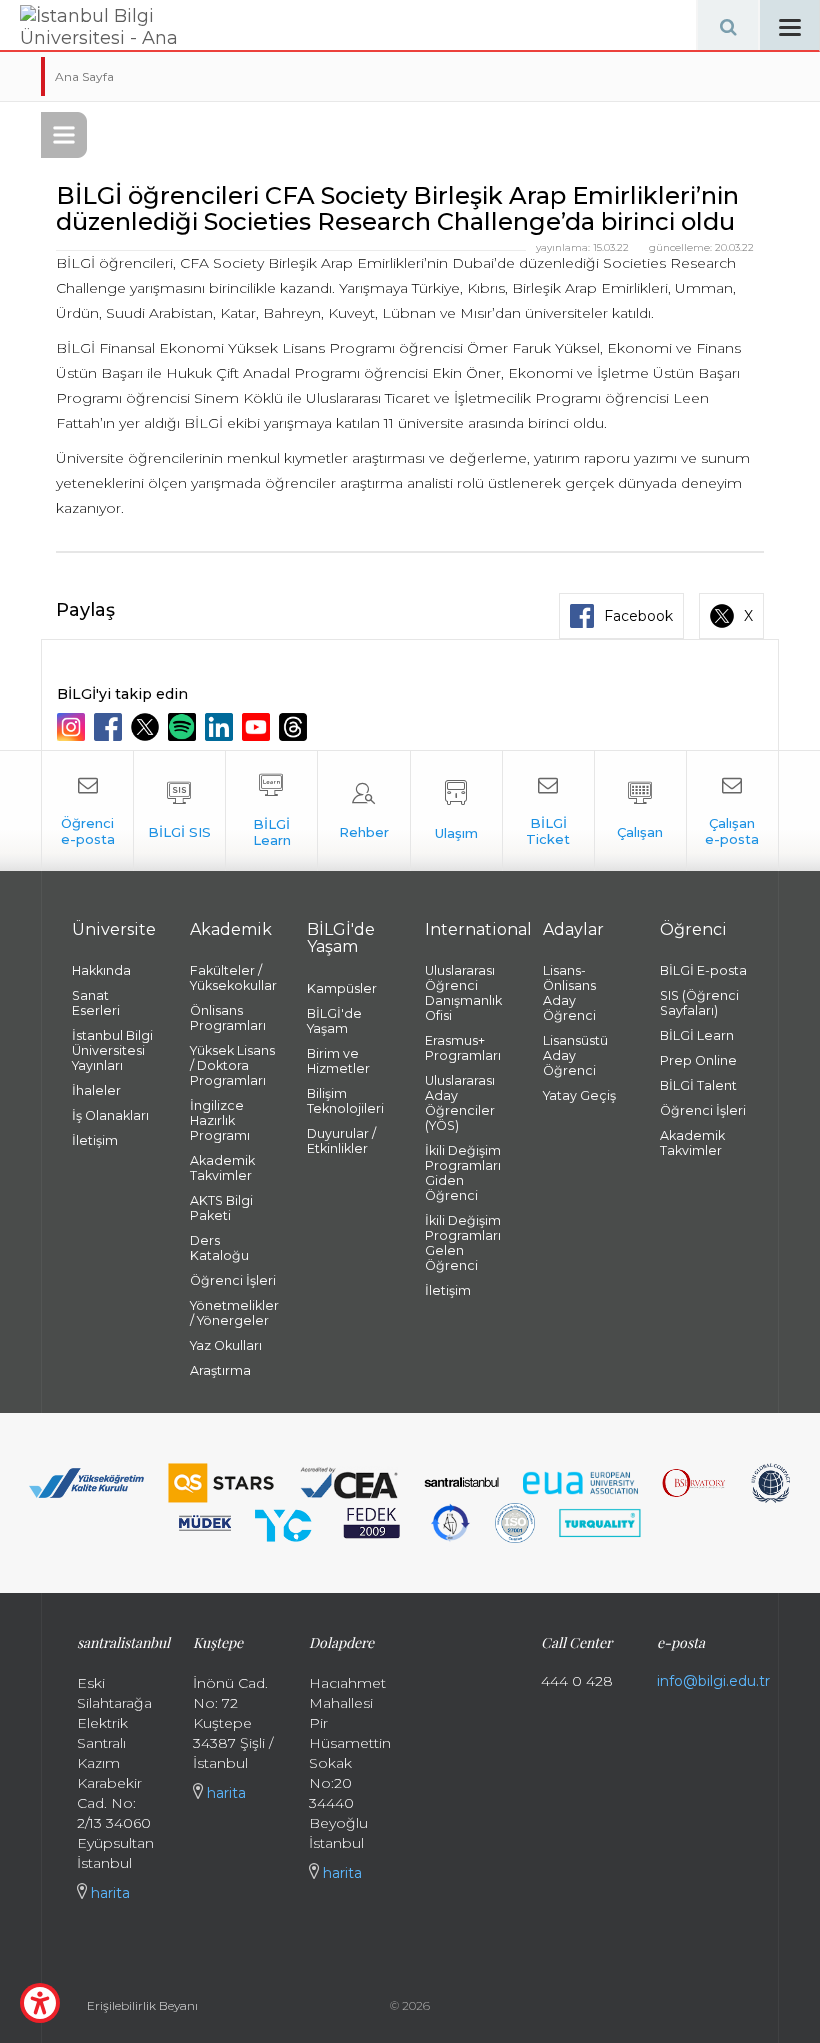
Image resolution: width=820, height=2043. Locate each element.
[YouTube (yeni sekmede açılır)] (258, 727)
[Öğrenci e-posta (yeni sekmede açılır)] (87, 811)
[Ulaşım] (456, 811)
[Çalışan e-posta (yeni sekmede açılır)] (732, 811)
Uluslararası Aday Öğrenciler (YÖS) (460, 1103)
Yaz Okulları (226, 1345)
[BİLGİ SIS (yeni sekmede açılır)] (179, 811)
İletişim (95, 1140)
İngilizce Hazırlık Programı (220, 1120)
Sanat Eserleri (96, 1003)
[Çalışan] (640, 811)
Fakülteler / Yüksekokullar (233, 978)
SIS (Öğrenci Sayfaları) (699, 1003)
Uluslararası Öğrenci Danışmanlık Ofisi (463, 993)
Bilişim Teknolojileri (345, 1101)
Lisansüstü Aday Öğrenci (575, 1055)
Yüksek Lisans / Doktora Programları (232, 1065)
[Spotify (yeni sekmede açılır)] (184, 727)
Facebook (638, 616)
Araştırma (220, 1370)
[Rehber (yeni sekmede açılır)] (363, 811)
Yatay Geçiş (579, 1095)
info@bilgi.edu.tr (713, 1681)
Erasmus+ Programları (463, 1048)
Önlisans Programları (228, 1018)
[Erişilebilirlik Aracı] (40, 2003)
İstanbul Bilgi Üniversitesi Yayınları (112, 1050)
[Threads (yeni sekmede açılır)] (295, 727)
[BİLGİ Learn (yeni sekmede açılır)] (271, 811)
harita (108, 1893)
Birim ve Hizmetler (338, 1061)
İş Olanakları (110, 1115)
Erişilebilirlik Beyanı (142, 2005)
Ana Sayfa (84, 76)
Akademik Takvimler (222, 1168)
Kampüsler (342, 988)
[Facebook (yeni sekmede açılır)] (110, 727)
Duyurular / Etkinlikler (341, 1141)
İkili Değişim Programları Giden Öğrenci (463, 1173)
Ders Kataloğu (219, 1248)
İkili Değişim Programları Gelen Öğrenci (463, 1243)
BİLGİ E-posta (703, 970)
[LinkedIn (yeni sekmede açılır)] (221, 727)
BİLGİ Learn (697, 1035)
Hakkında (101, 970)
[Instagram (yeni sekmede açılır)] (73, 727)
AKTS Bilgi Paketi (221, 1208)
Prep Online (698, 1060)
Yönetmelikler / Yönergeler (234, 1313)
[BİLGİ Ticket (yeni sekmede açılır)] (548, 811)
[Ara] (728, 25)
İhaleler (96, 1090)
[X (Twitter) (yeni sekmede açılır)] (147, 727)
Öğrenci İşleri (233, 1280)
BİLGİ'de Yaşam (334, 1021)
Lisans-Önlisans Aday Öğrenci (569, 993)
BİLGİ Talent (698, 1085)
